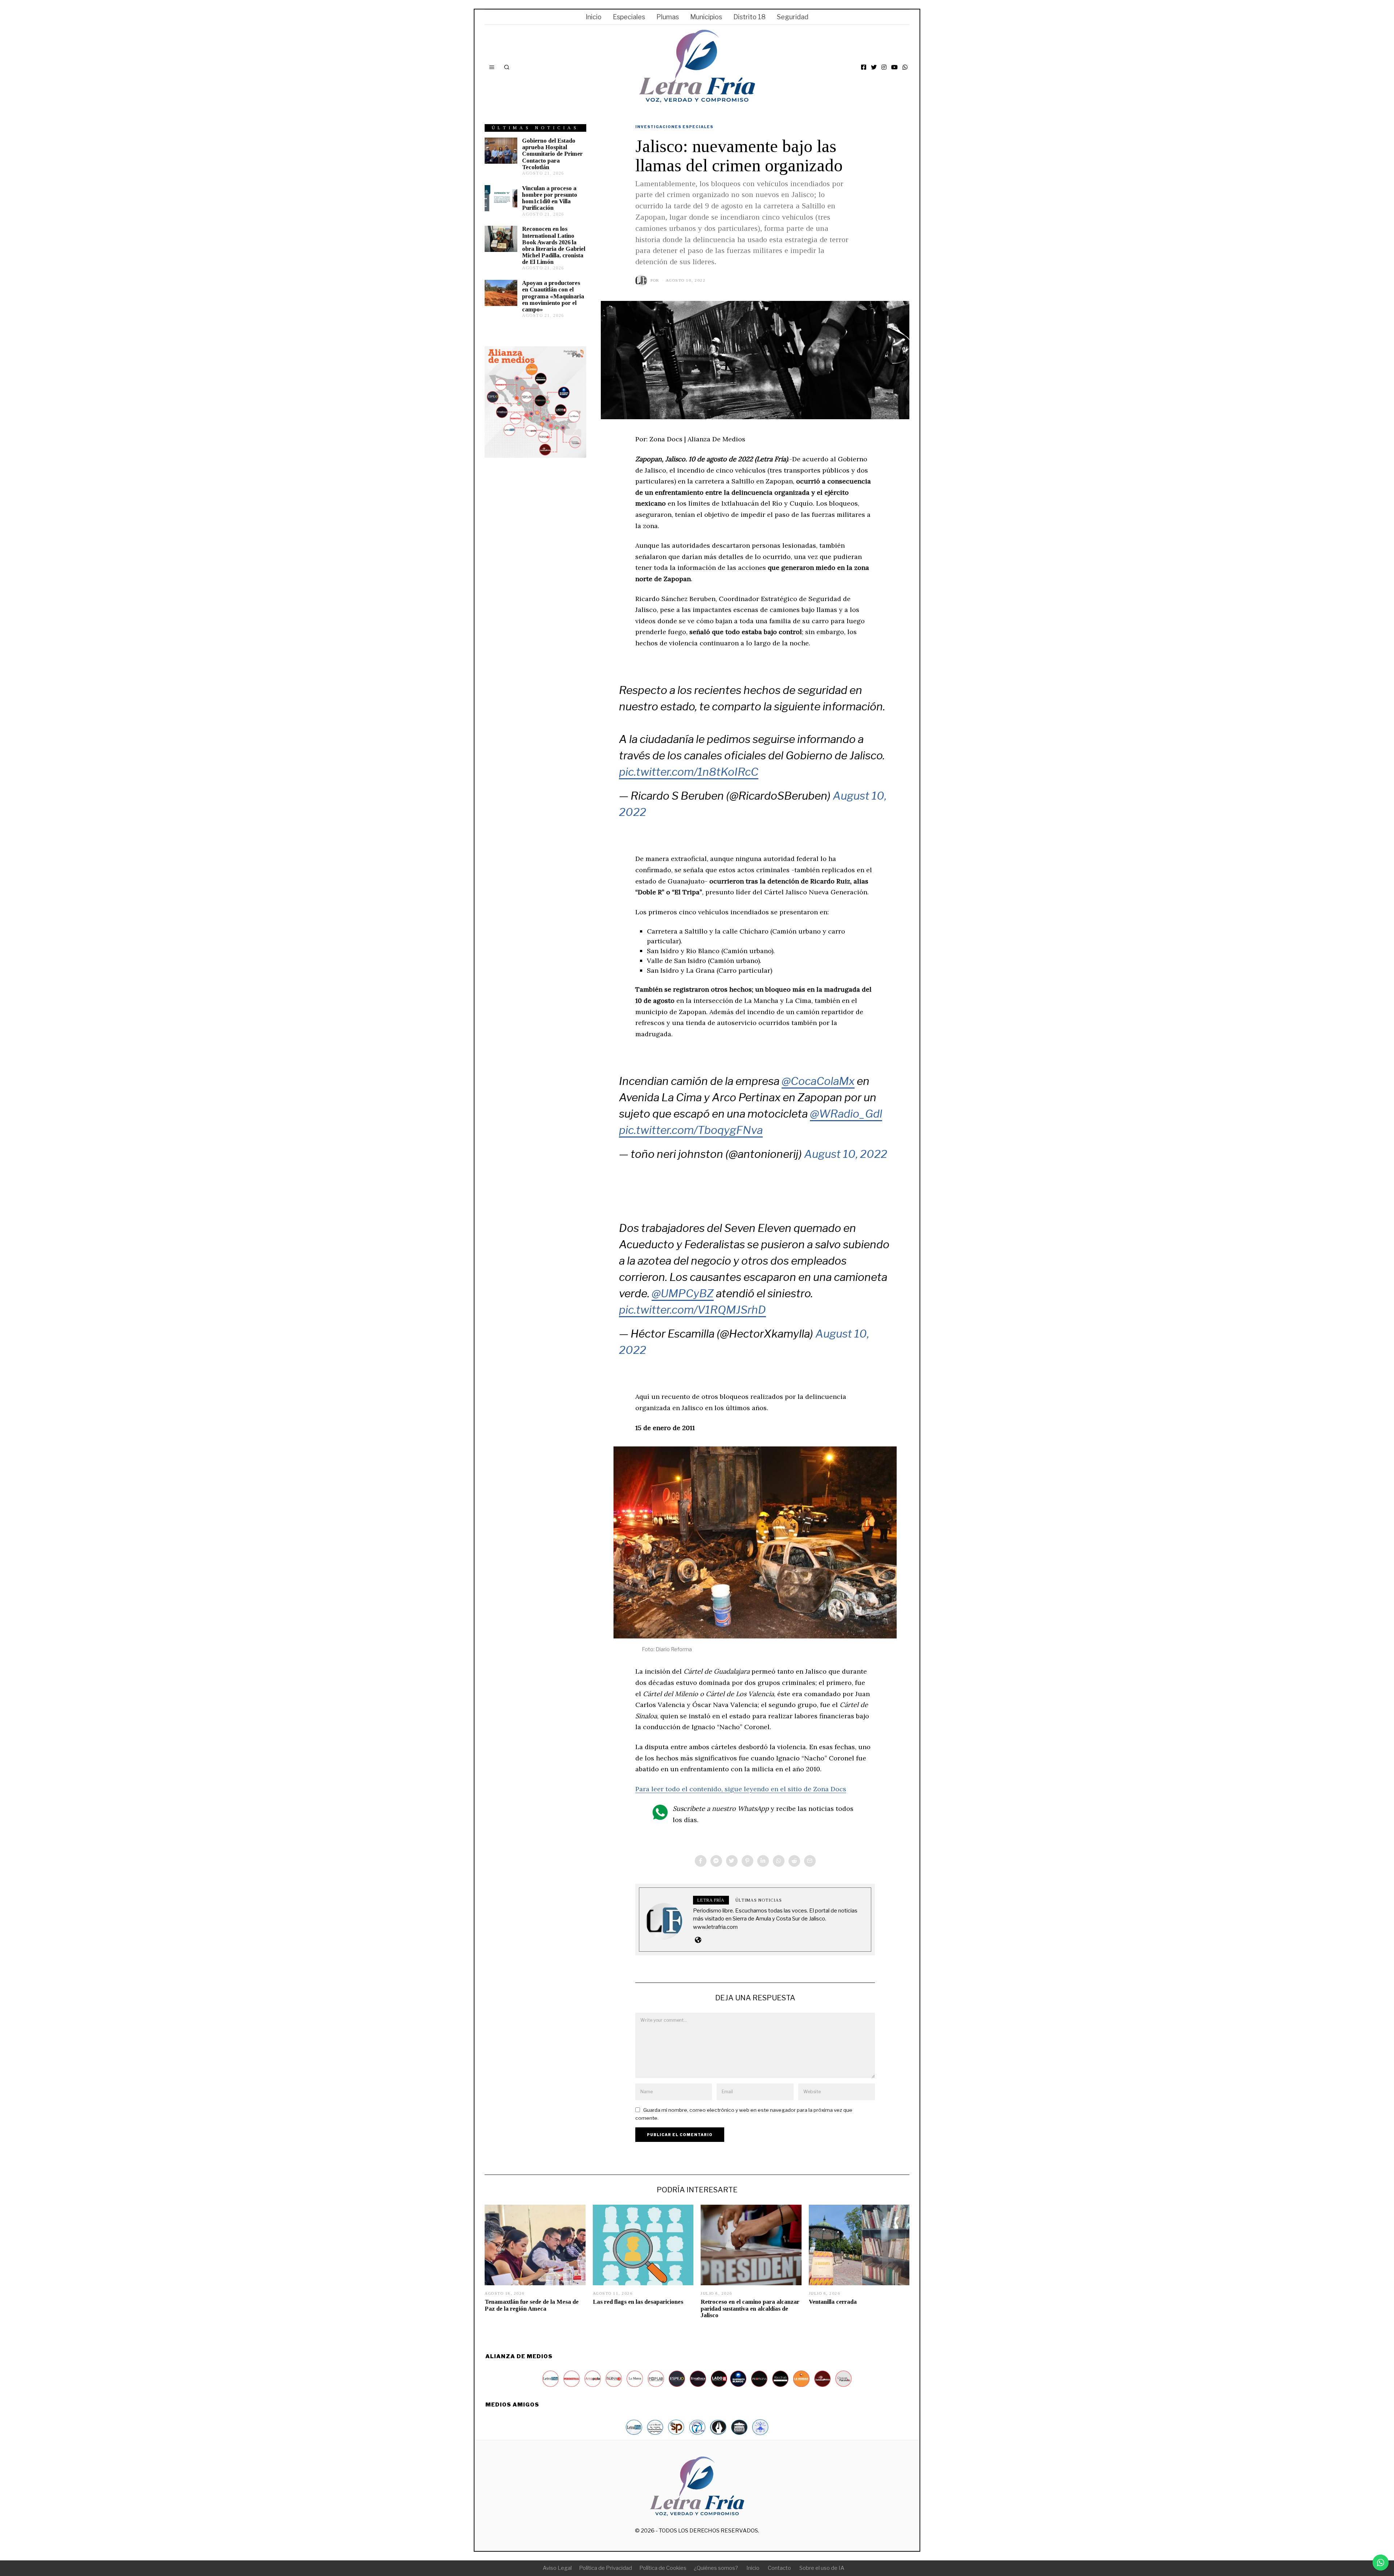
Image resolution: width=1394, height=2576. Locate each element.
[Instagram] (884, 67)
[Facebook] (864, 67)
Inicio (594, 17)
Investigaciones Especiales (674, 127)
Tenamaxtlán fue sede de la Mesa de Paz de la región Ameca (532, 2305)
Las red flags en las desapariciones (638, 2302)
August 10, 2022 (846, 1154)
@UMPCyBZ (683, 1293)
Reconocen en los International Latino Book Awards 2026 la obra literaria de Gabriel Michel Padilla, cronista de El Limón (554, 245)
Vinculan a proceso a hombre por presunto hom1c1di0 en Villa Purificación (550, 198)
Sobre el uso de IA (822, 2568)
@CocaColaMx (818, 1081)
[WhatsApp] (905, 67)
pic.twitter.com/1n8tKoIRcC (689, 772)
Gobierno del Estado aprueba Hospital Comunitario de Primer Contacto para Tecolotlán (552, 154)
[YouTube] (894, 67)
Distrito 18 (749, 17)
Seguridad (793, 17)
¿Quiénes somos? (716, 2568)
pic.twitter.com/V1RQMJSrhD (692, 1310)
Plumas (668, 17)
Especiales (629, 17)
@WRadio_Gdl (846, 1114)
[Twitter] (874, 67)
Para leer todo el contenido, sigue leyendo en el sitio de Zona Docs (741, 1789)
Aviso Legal (557, 2568)
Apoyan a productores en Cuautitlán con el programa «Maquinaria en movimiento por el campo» (553, 296)
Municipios (706, 17)
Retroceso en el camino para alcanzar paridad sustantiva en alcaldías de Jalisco (750, 2308)
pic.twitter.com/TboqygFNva (691, 1130)
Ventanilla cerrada (833, 2302)
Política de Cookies (663, 2568)
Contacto (779, 2568)
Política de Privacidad (606, 2568)
